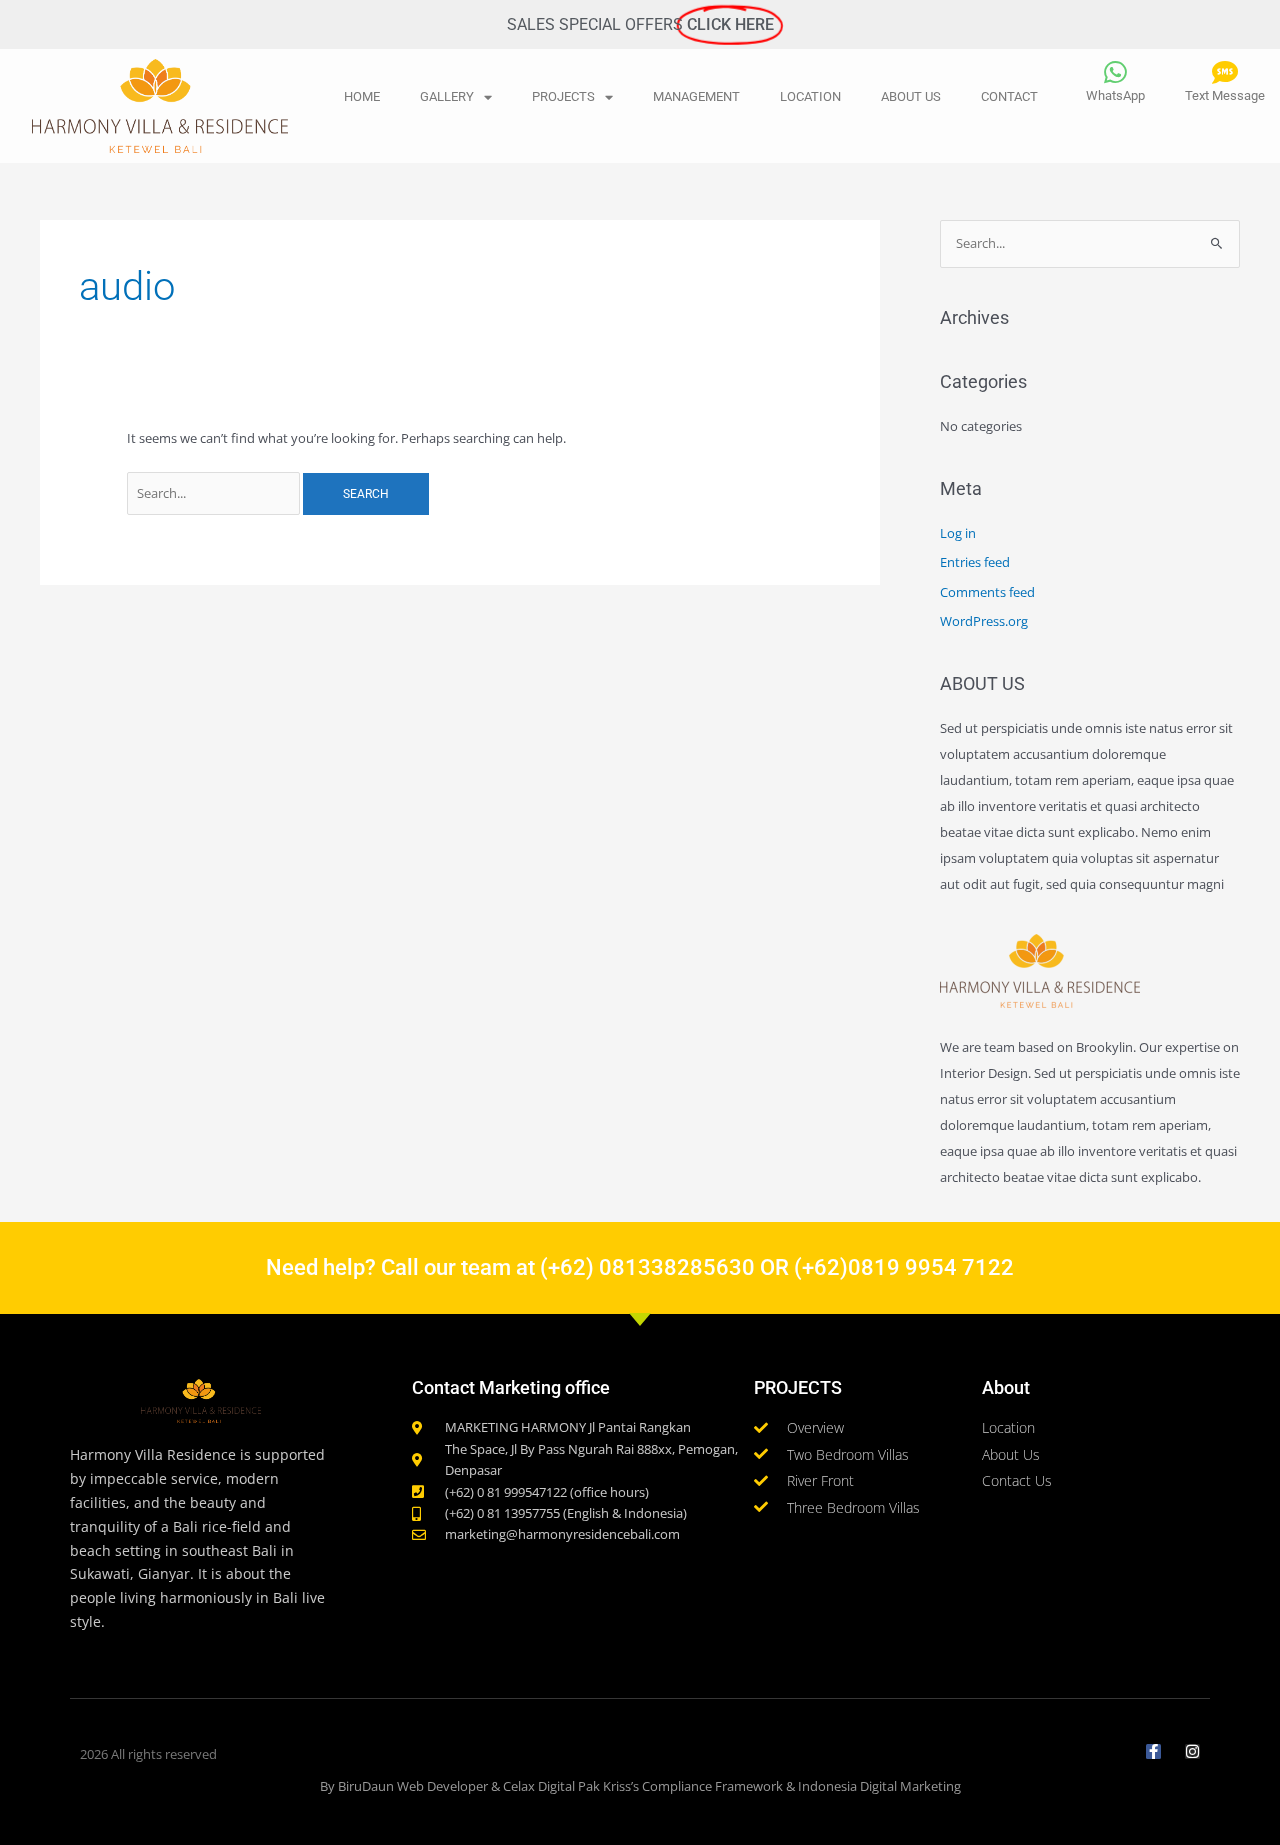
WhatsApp (1115, 95)
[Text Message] (1225, 72)
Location (810, 96)
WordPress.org (984, 621)
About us (911, 96)
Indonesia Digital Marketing (879, 1786)
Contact (1009, 96)
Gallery (447, 96)
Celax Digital (539, 1786)
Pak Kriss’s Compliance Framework (680, 1786)
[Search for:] (215, 493)
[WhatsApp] (1116, 72)
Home (362, 96)
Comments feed (987, 592)
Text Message (1225, 95)
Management (696, 96)
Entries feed (975, 562)
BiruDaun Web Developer (413, 1786)
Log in (958, 533)
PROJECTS (563, 96)
